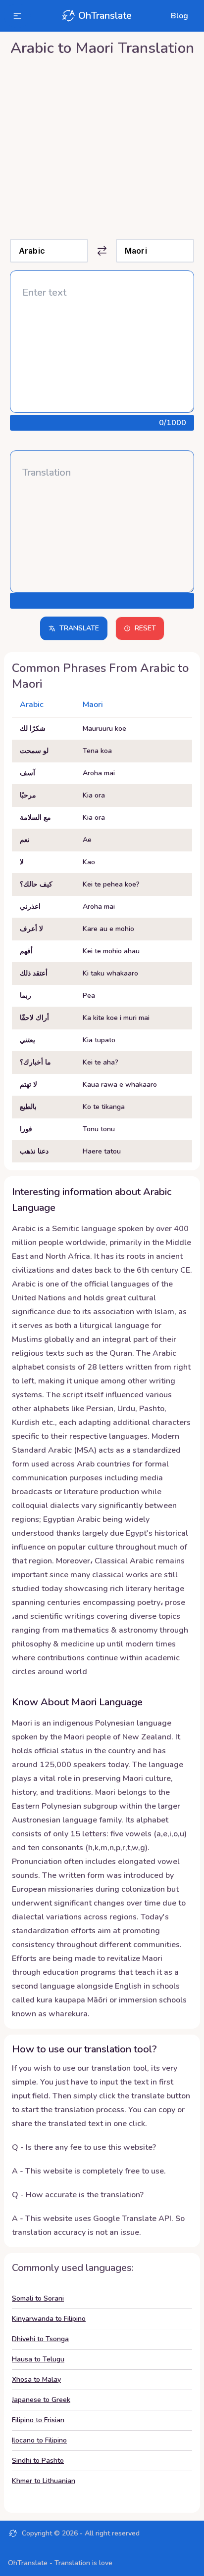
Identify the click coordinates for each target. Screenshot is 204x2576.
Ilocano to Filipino (39, 2440)
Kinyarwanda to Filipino (49, 2319)
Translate (79, 628)
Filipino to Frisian (38, 2420)
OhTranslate (105, 16)
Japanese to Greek (41, 2400)
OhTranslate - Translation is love (60, 2563)
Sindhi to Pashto (38, 2461)
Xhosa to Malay (36, 2379)
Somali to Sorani (38, 2298)
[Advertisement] (102, 145)
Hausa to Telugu (38, 2359)
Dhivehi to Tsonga (40, 2339)
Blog (179, 16)
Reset (145, 628)
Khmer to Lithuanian (44, 2481)
